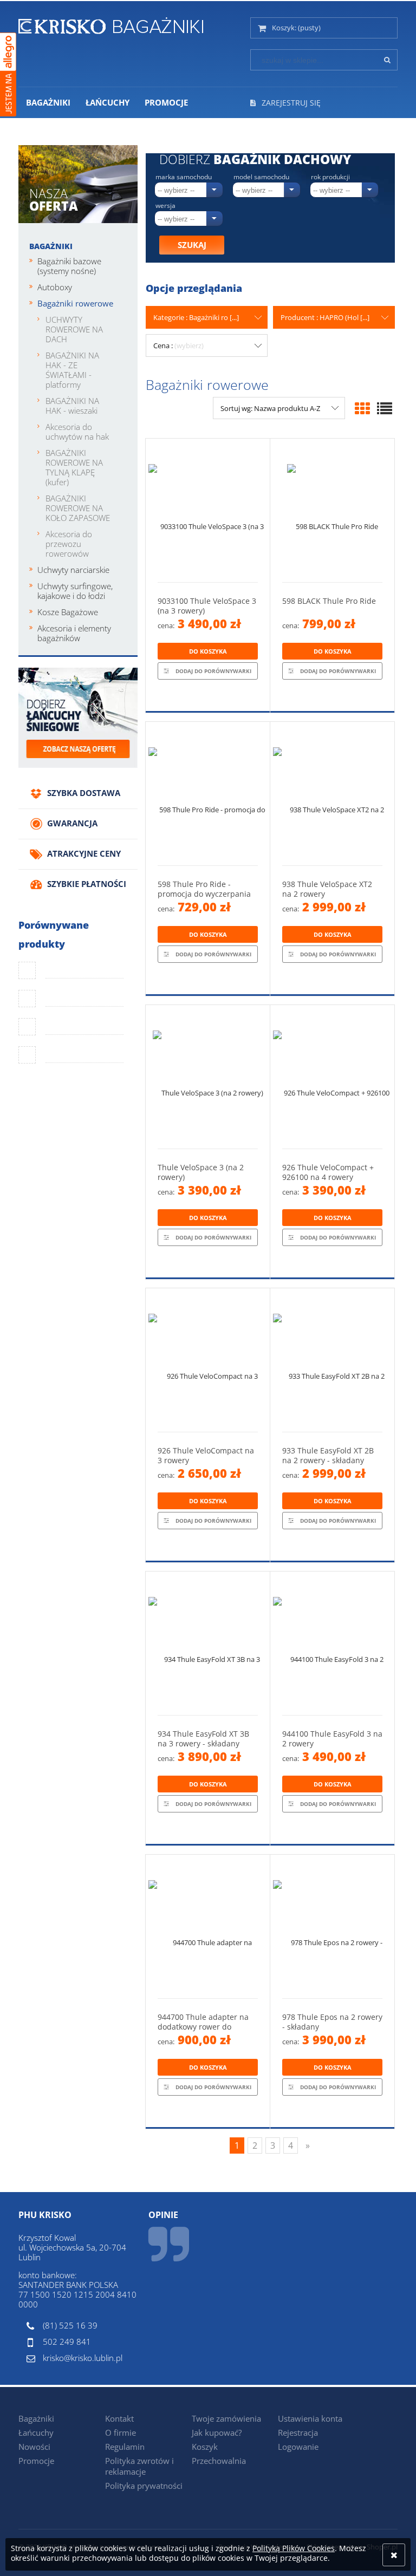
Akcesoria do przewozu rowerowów (69, 544)
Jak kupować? (217, 2432)
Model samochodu (261, 177)
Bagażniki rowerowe (75, 303)
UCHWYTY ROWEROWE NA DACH (74, 329)
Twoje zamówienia (226, 2418)
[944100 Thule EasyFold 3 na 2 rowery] (332, 1643)
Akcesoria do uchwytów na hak (77, 432)
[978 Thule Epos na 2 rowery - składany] (332, 1926)
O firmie (121, 2432)
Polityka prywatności (144, 2486)
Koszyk (205, 2447)
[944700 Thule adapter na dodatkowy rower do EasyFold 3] (208, 1926)
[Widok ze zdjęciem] (362, 408)
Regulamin (125, 2447)
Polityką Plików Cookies (294, 2548)
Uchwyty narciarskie (73, 570)
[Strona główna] (111, 24)
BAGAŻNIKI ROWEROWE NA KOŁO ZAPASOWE (78, 508)
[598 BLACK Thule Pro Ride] (332, 510)
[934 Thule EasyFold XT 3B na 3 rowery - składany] (208, 1643)
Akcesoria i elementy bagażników (74, 633)
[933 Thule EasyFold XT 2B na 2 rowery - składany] (332, 1360)
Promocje (36, 2461)
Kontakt (119, 2418)
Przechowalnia (219, 2461)
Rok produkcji (330, 177)
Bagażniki (51, 246)
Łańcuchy (36, 2432)
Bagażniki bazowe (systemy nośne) (69, 266)
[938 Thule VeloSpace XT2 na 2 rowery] (332, 794)
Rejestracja (298, 2432)
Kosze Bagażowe (68, 612)
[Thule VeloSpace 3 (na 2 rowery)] (208, 1077)
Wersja (165, 206)
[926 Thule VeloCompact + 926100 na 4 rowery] (332, 1077)
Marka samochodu (184, 177)
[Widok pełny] (385, 408)
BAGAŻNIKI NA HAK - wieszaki (72, 406)
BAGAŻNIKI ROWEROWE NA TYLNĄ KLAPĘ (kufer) (74, 467)
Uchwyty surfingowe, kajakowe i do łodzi (75, 591)
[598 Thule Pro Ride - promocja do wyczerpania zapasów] (208, 794)
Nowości (34, 2447)
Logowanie (298, 2447)
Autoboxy (55, 287)
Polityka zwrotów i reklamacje (139, 2466)
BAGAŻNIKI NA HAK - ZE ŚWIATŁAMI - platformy (72, 370)
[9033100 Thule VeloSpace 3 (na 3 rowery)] (208, 510)
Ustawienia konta (310, 2418)
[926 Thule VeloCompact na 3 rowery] (208, 1360)
